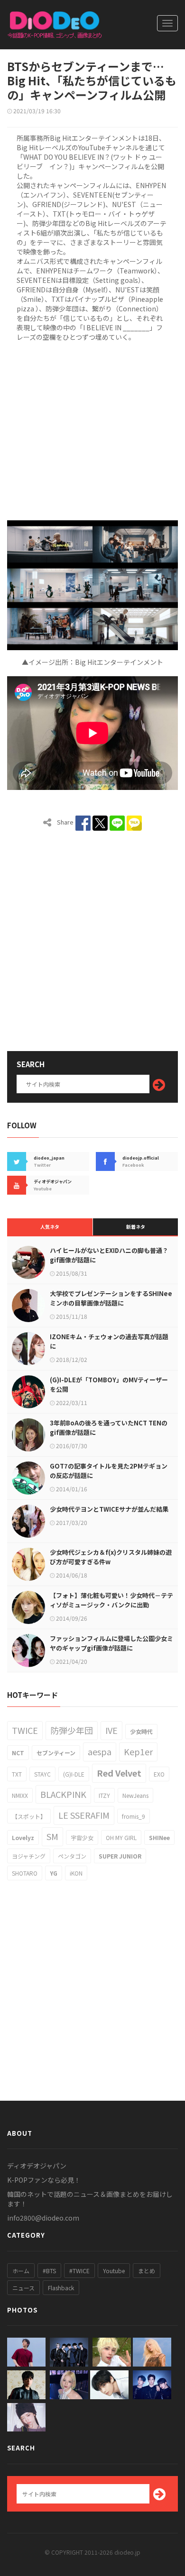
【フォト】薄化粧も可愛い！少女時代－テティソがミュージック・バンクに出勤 (111, 1600)
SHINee (159, 1837)
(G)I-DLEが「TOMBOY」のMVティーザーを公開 (109, 1384)
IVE (111, 1730)
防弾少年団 (72, 1730)
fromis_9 (134, 1816)
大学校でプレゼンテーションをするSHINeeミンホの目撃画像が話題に (111, 1298)
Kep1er (138, 1751)
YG (54, 1873)
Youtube (114, 2271)
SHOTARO (25, 1873)
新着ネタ (136, 1227)
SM (52, 1836)
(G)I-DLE (74, 1774)
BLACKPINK (63, 1794)
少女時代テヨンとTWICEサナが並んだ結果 (109, 1509)
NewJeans (135, 1795)
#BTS (49, 2271)
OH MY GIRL (121, 1837)
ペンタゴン (72, 1856)
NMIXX (20, 1795)
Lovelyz (23, 1837)
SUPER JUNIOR (120, 1856)
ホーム (21, 2271)
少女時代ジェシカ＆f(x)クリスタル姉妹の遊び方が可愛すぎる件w (111, 1557)
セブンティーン (56, 1753)
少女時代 (141, 1731)
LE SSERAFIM (84, 1815)
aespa (100, 1751)
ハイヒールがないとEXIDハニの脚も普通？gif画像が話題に (109, 1255)
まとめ (147, 2271)
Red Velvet (119, 1773)
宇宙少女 (82, 1837)
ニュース (23, 2288)
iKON (76, 1873)
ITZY (104, 1795)
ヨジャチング (29, 1856)
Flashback (61, 2288)
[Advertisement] (92, 429)
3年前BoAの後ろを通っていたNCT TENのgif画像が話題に (109, 1428)
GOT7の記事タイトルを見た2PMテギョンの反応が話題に (109, 1471)
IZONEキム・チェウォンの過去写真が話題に (109, 1341)
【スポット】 (29, 1816)
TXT (17, 1774)
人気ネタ (50, 1227)
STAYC (42, 1774)
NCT (18, 1753)
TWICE (25, 1730)
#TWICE (79, 2271)
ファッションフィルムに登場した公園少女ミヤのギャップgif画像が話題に (111, 1643)
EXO (159, 1774)
